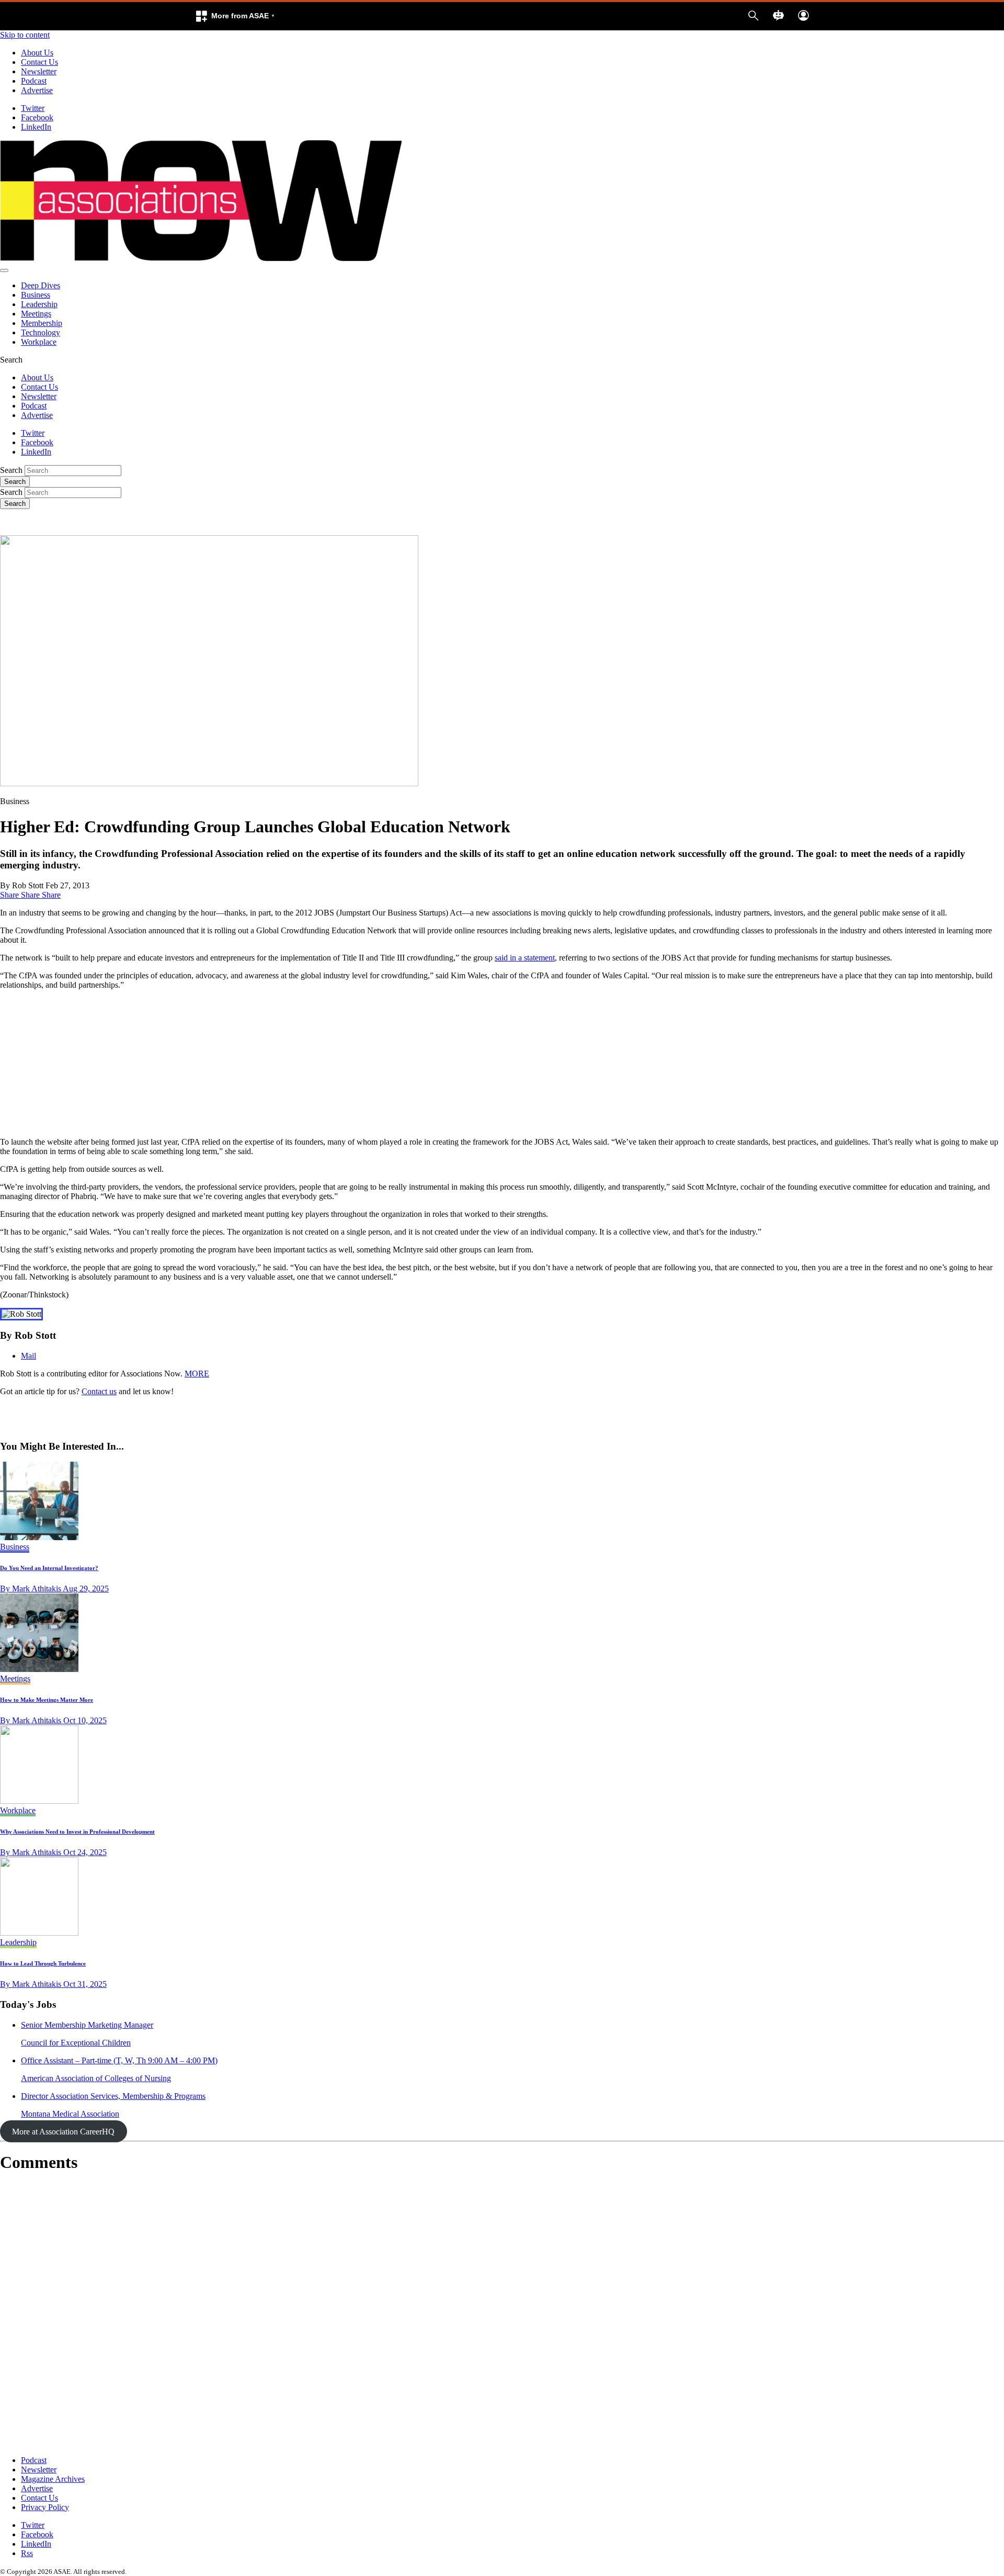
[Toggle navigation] (4, 270)
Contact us (99, 1391)
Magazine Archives (53, 2479)
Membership (42, 323)
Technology (41, 332)
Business (36, 295)
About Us (37, 53)
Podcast (34, 81)
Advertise (37, 90)
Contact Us (39, 62)
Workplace (39, 342)
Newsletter (39, 71)
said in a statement (525, 958)
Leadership (39, 304)
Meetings (36, 314)
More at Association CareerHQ (63, 2132)
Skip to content (25, 35)
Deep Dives (41, 285)
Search (11, 470)
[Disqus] (502, 2314)
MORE (197, 1374)
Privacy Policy (45, 2507)
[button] (235, 16)
